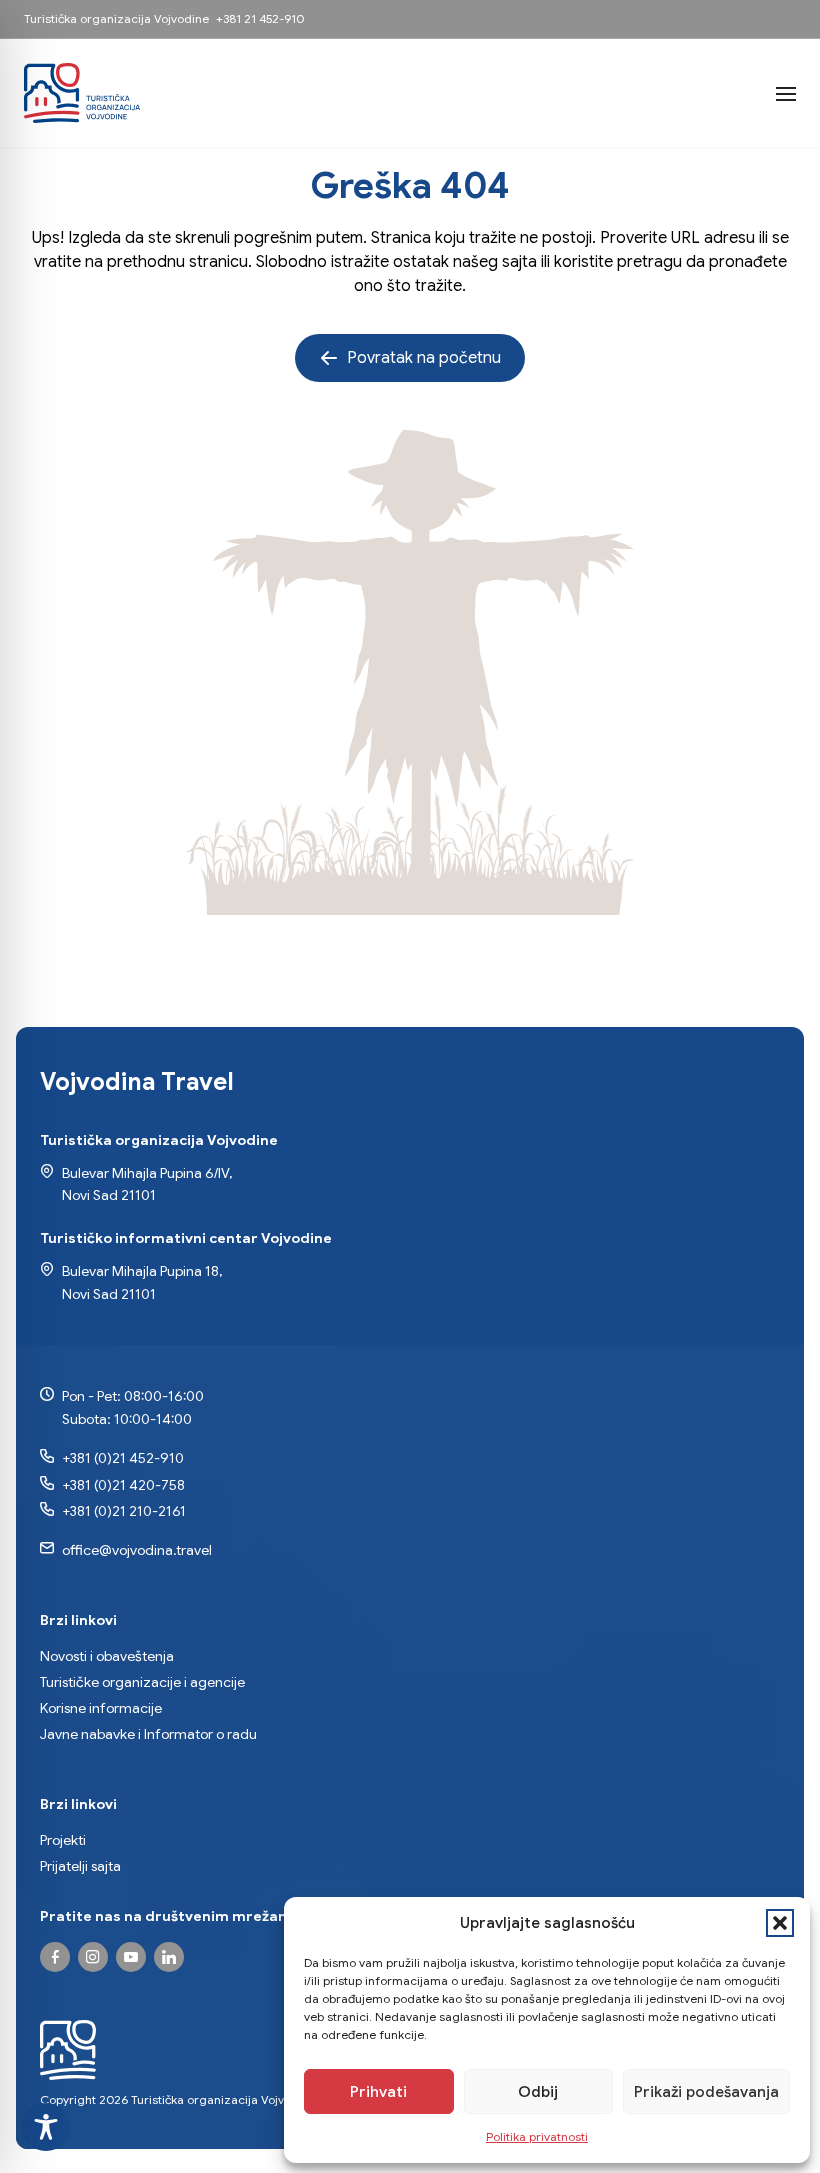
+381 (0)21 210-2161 (124, 1511)
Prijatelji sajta (80, 1866)
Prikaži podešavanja (706, 2092)
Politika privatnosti (537, 2136)
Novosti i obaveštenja (107, 1656)
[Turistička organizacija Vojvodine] (82, 93)
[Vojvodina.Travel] (93, 1957)
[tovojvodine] (55, 1957)
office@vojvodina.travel (137, 1550)
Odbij (538, 2092)
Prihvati (378, 2092)
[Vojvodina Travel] (131, 1957)
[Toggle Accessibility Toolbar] (46, 2127)
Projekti (63, 1840)
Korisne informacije (101, 1708)
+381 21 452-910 (260, 18)
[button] (780, 1923)
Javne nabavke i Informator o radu (148, 1734)
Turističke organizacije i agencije (142, 1682)
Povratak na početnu (424, 358)
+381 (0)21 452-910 (123, 1458)
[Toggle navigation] (786, 93)
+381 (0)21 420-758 (123, 1485)
